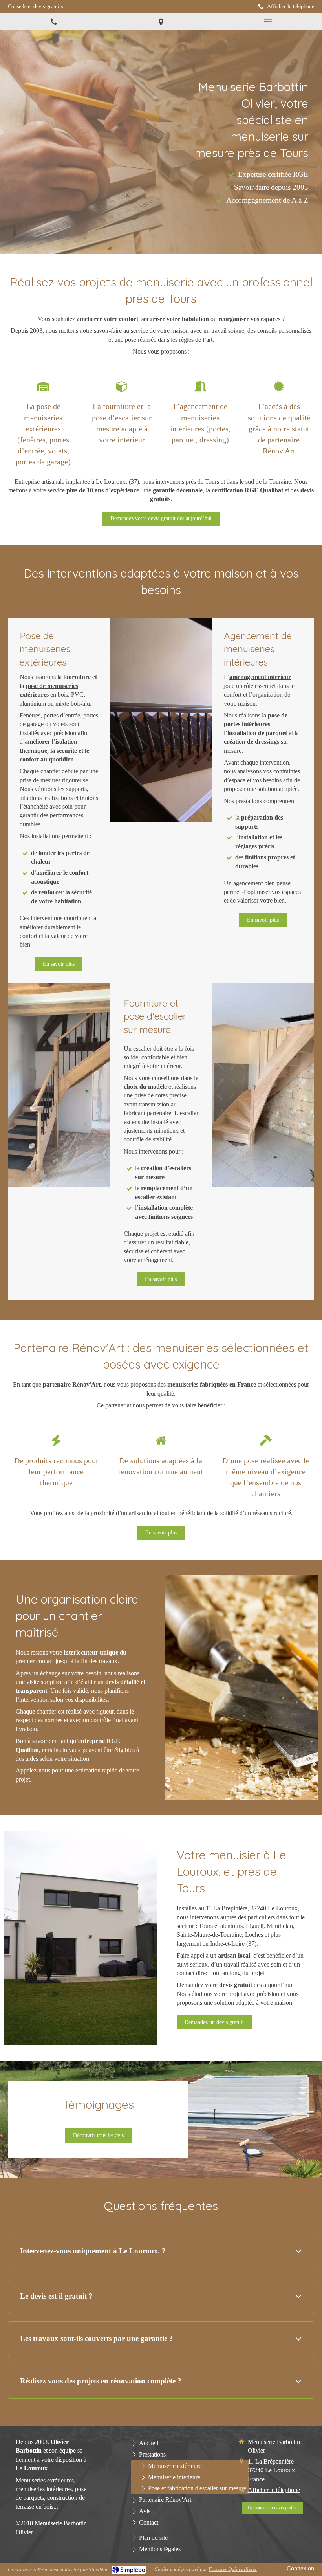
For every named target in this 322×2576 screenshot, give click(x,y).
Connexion (300, 2568)
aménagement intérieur (260, 677)
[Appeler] (54, 22)
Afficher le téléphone (291, 6)
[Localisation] (161, 22)
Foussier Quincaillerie (233, 2569)
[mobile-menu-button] (268, 22)
